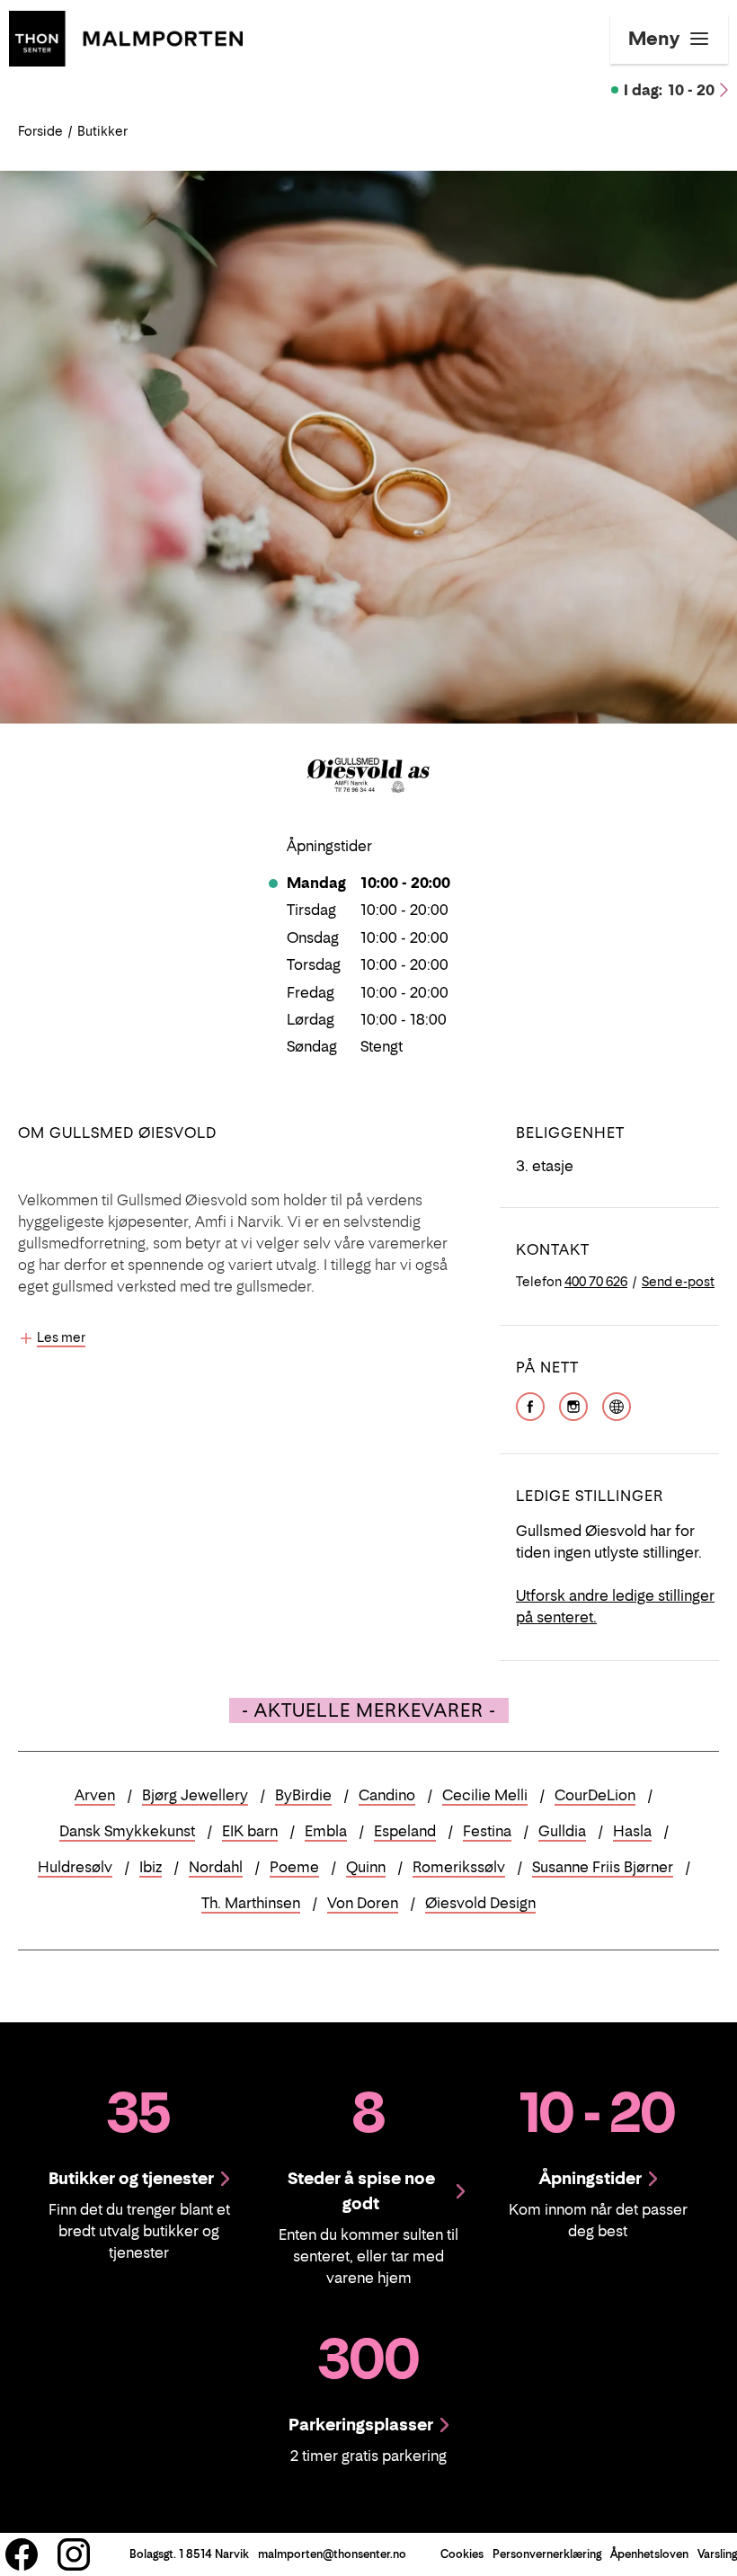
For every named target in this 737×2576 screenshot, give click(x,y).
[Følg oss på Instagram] (74, 2554)
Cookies (462, 2554)
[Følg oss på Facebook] (22, 2554)
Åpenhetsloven (649, 2554)
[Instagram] (573, 1404)
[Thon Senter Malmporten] (126, 37)
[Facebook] (530, 1404)
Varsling (717, 2554)
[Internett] (617, 1404)
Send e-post (678, 1281)
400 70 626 (596, 1281)
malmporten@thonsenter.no (332, 2554)
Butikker (102, 131)
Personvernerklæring (547, 2554)
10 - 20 (669, 90)
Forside (40, 131)
